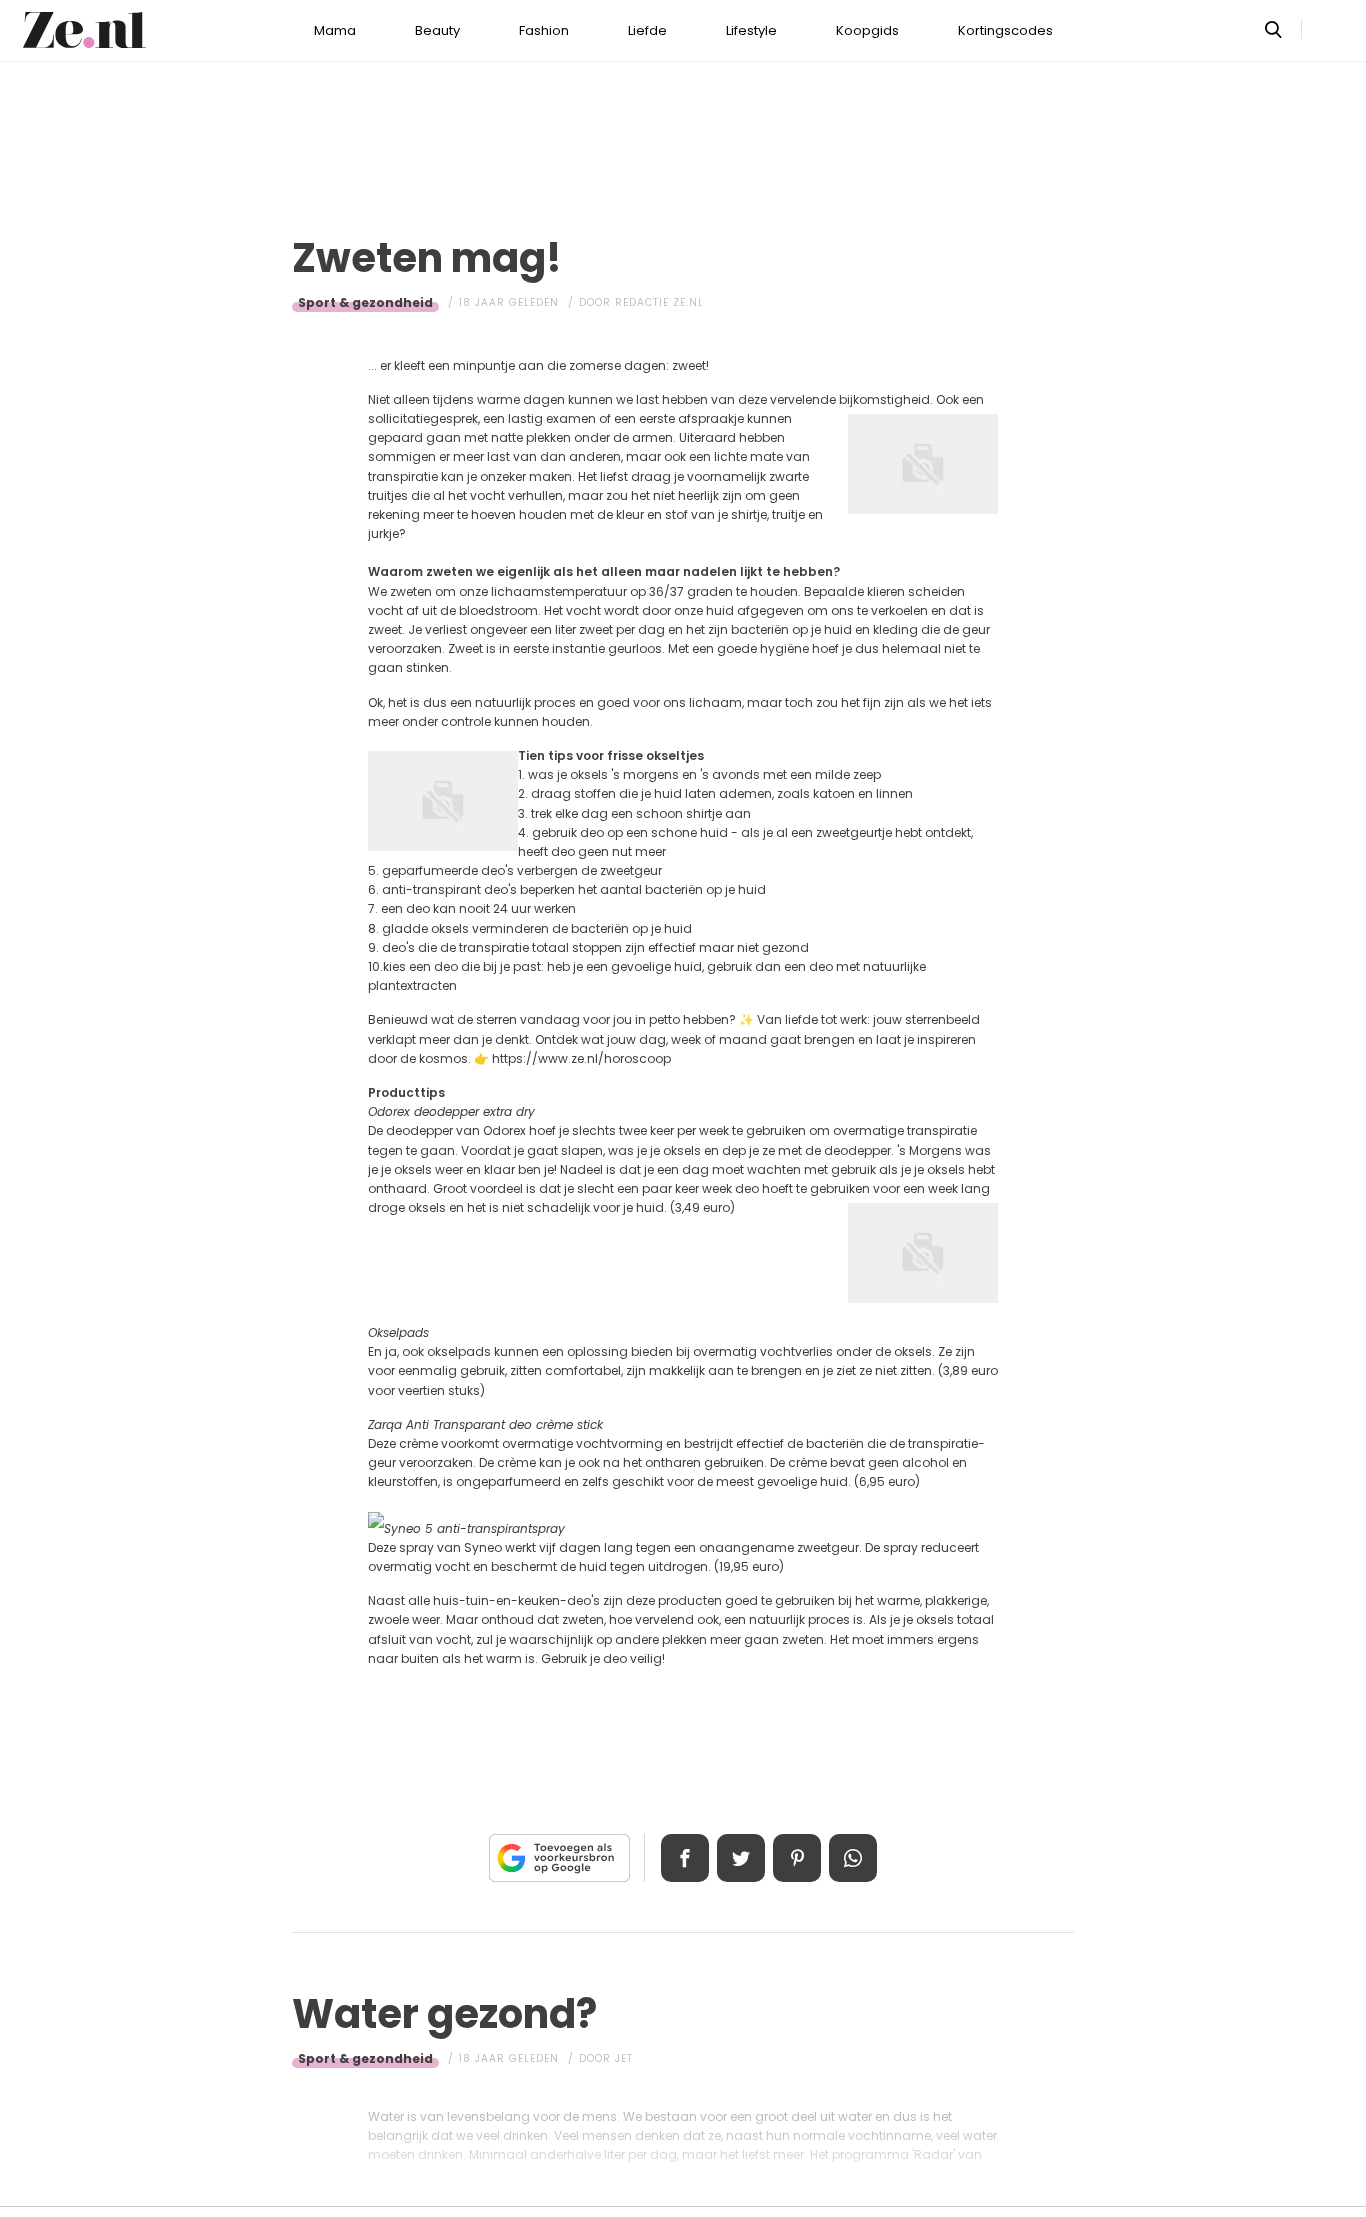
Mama (335, 30)
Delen (685, 1858)
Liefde (647, 30)
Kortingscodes (1005, 30)
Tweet (741, 1858)
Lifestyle (751, 30)
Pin (797, 1858)
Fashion (544, 30)
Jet (624, 2058)
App (853, 1858)
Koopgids (867, 30)
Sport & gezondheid (365, 302)
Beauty (437, 30)
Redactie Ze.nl (659, 302)
